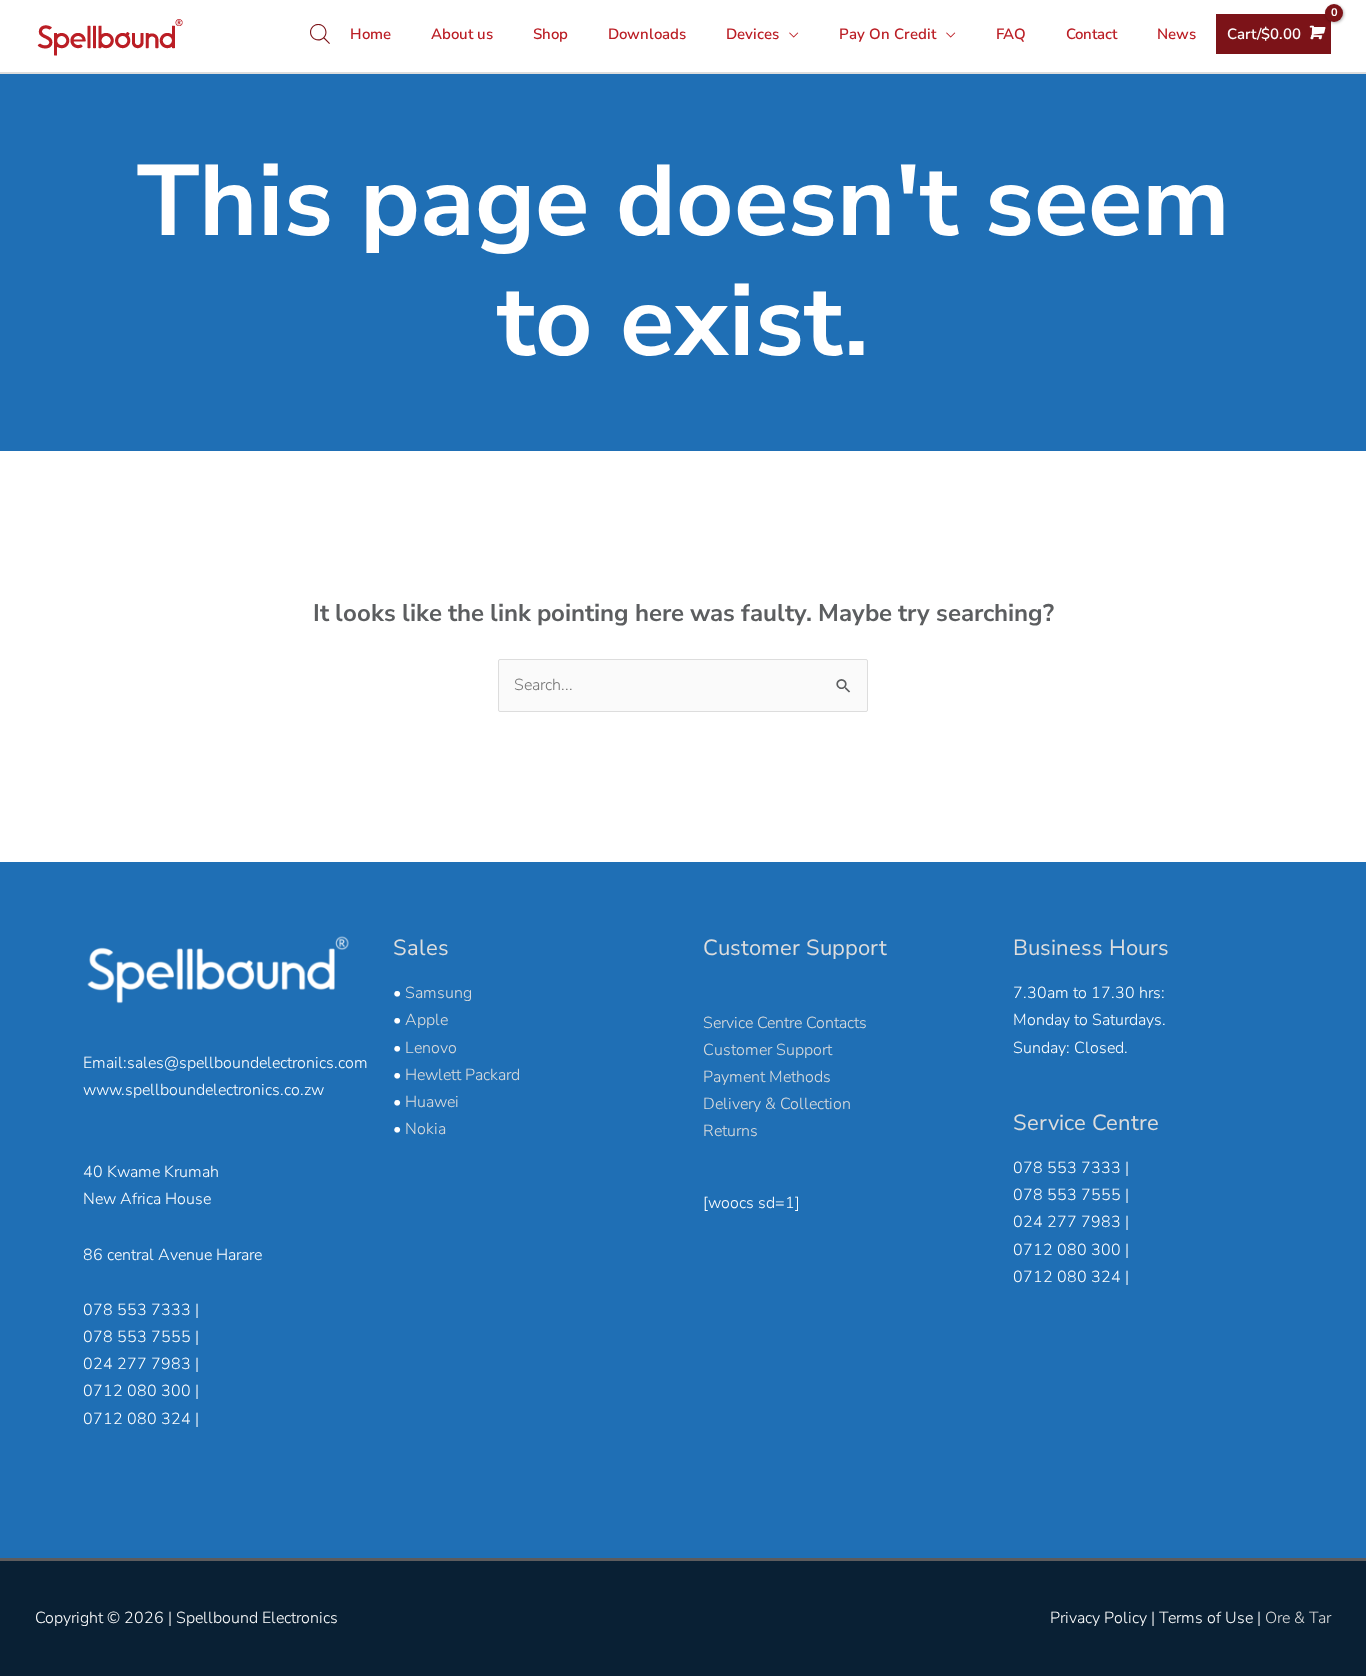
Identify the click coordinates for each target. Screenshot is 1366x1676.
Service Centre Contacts (785, 1023)
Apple (426, 1020)
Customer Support (767, 1050)
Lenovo (431, 1048)
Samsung (438, 993)
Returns (730, 1131)
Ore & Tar (1298, 1618)
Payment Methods (767, 1077)
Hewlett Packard (462, 1075)
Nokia (425, 1129)
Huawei (432, 1102)
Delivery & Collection (777, 1104)
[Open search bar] (320, 34)
